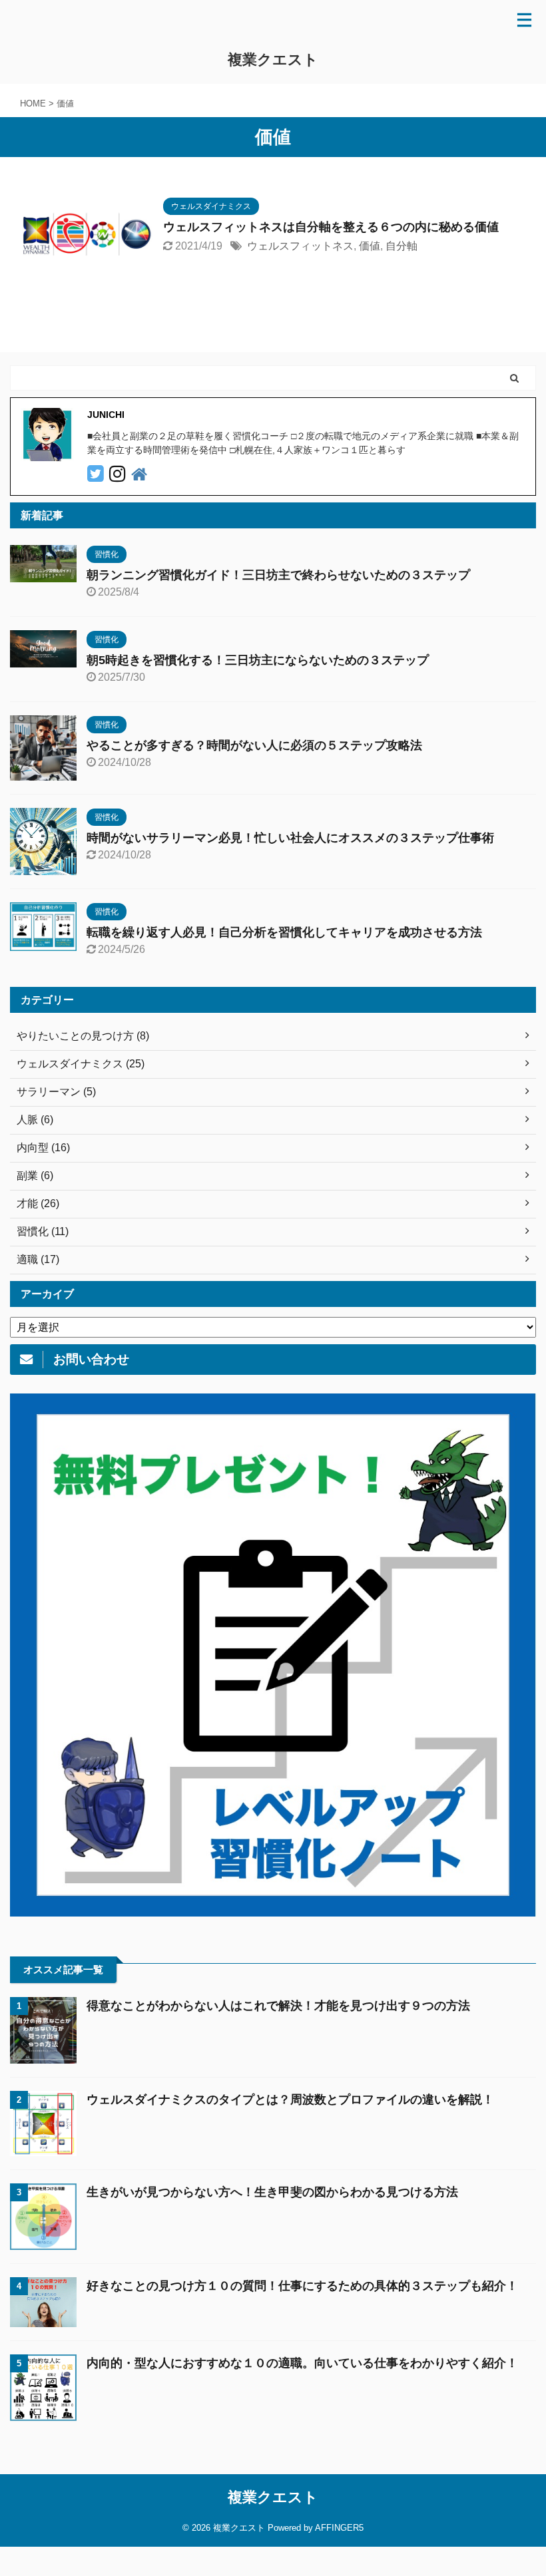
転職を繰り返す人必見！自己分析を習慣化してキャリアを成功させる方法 (284, 932)
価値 (370, 246)
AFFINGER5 (339, 2528)
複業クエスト (273, 60)
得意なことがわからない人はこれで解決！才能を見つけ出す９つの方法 (278, 2006)
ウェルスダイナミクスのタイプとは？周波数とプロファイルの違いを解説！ (290, 2100)
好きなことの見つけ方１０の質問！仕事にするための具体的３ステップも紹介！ (302, 2286)
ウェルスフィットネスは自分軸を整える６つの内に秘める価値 (331, 227)
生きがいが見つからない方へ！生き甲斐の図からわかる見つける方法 (272, 2192)
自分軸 (402, 246)
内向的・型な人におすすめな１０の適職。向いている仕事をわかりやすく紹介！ (302, 2363)
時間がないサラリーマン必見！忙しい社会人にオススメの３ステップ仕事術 (290, 838)
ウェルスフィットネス (300, 246)
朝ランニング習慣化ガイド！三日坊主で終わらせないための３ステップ (278, 575)
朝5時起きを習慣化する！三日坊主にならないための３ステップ (258, 660)
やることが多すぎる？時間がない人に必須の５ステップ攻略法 (254, 745)
